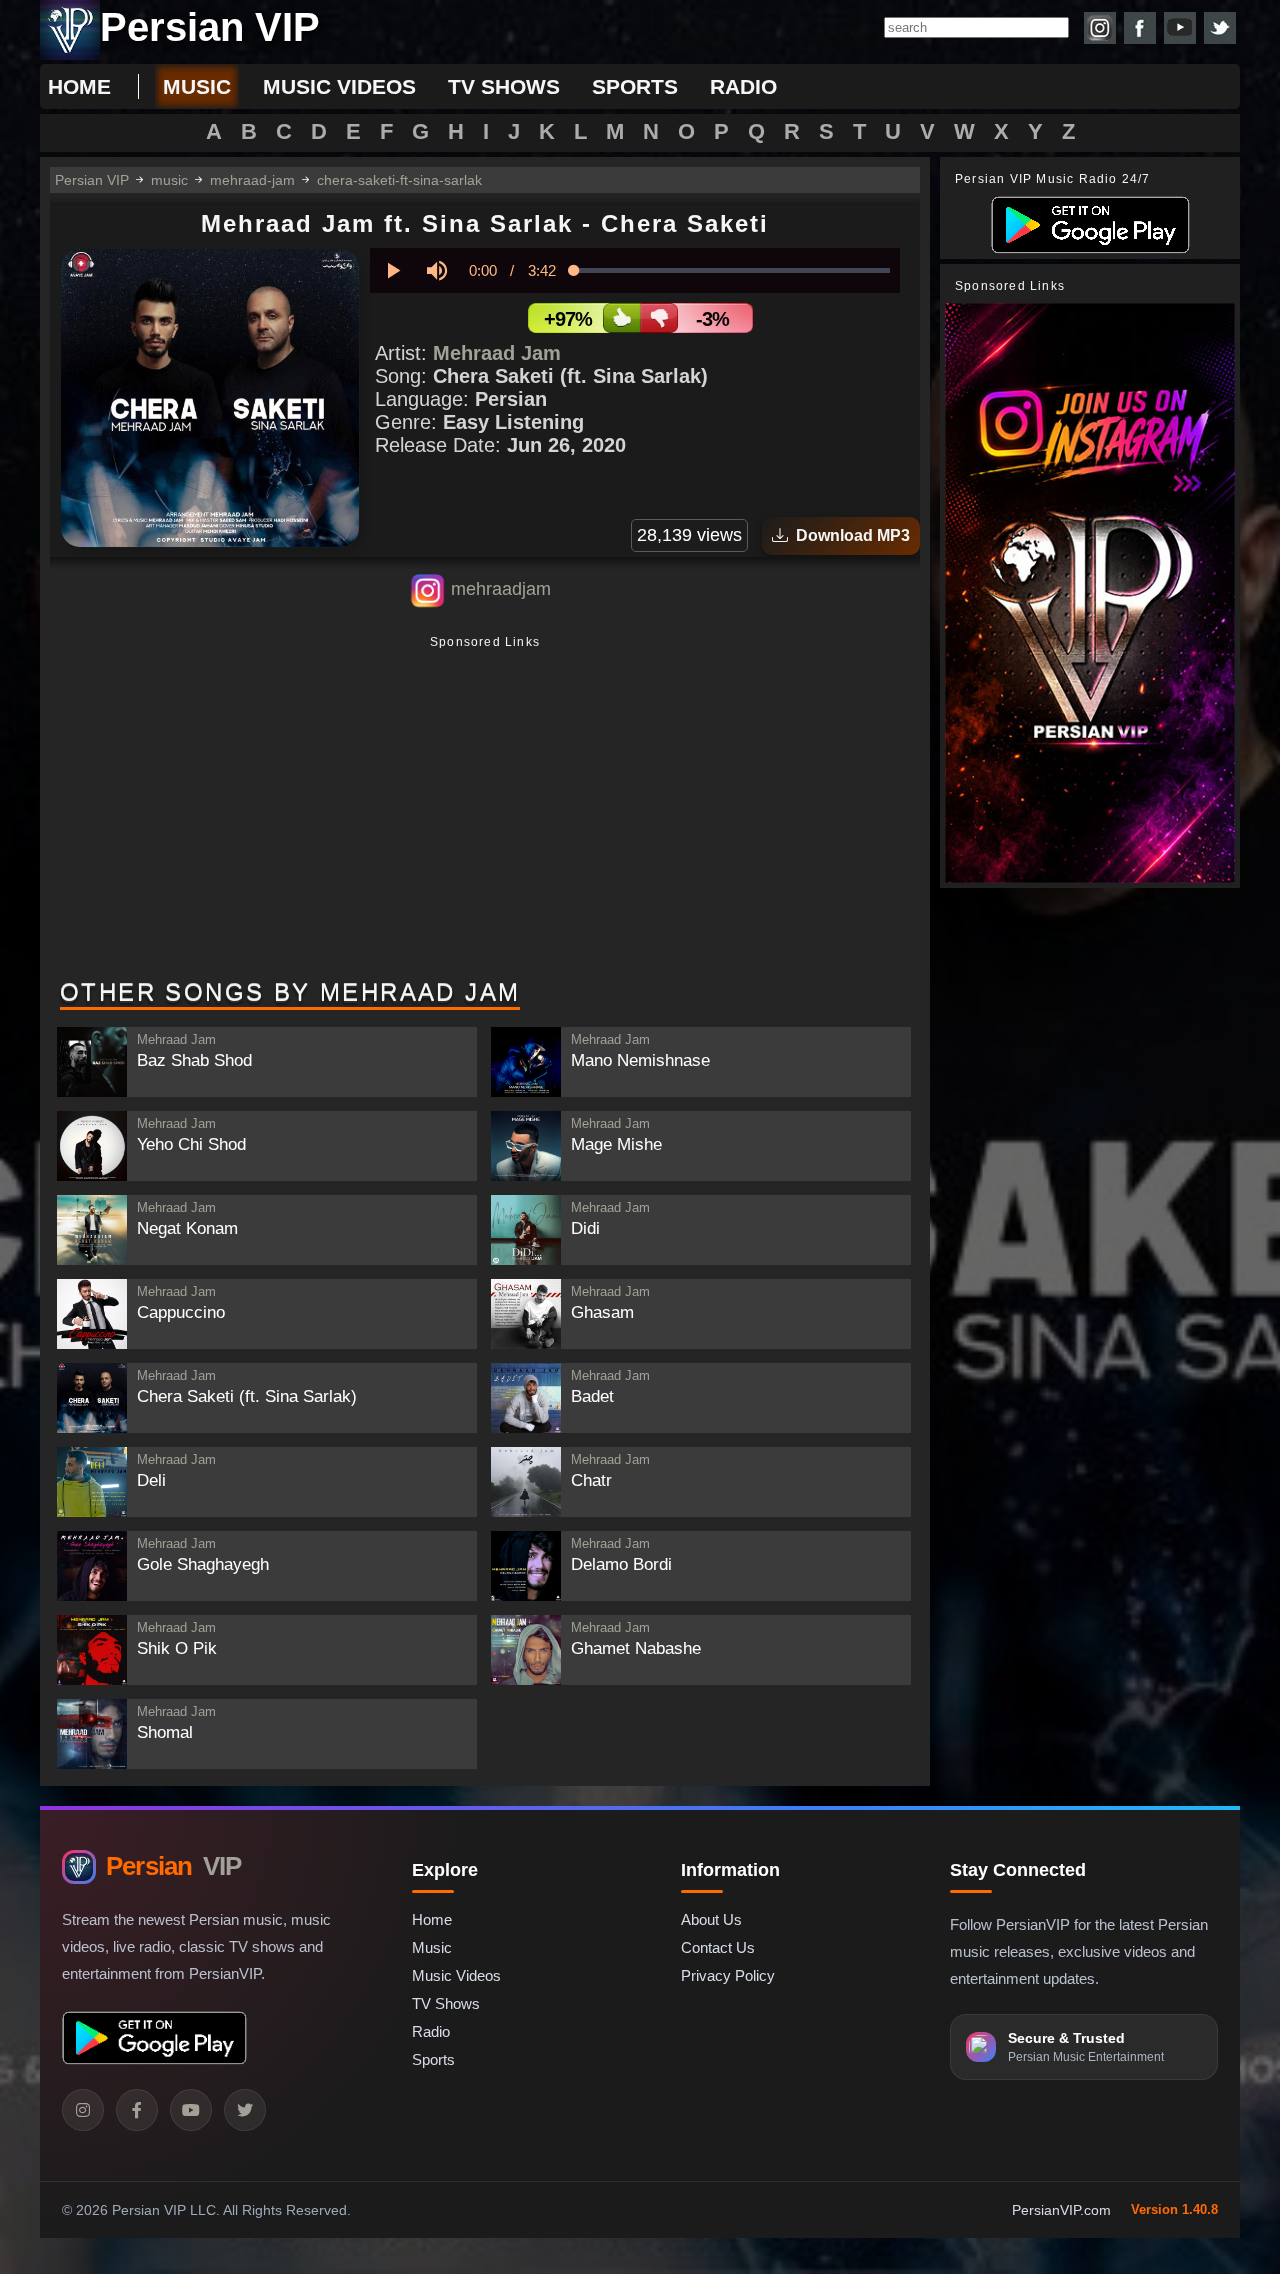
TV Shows (446, 2003)
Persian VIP (92, 180)
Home (79, 86)
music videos (339, 86)
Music (432, 1947)
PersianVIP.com (1061, 2210)
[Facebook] (137, 2110)
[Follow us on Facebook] (1140, 28)
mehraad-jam (252, 180)
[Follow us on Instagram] (1100, 28)
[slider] (732, 270)
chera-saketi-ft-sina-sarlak (399, 180)
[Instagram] (83, 2110)
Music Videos (456, 1975)
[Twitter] (245, 2110)
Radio (431, 2031)
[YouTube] (191, 2110)
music (197, 86)
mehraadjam (501, 589)
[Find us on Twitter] (1220, 28)
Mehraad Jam (497, 353)
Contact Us (718, 1947)
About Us (711, 1919)
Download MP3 (849, 535)
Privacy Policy (728, 1975)
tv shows (504, 86)
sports (635, 86)
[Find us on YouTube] (1180, 28)
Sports (433, 2059)
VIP (173, 1866)
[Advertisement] (485, 809)
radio (743, 86)
